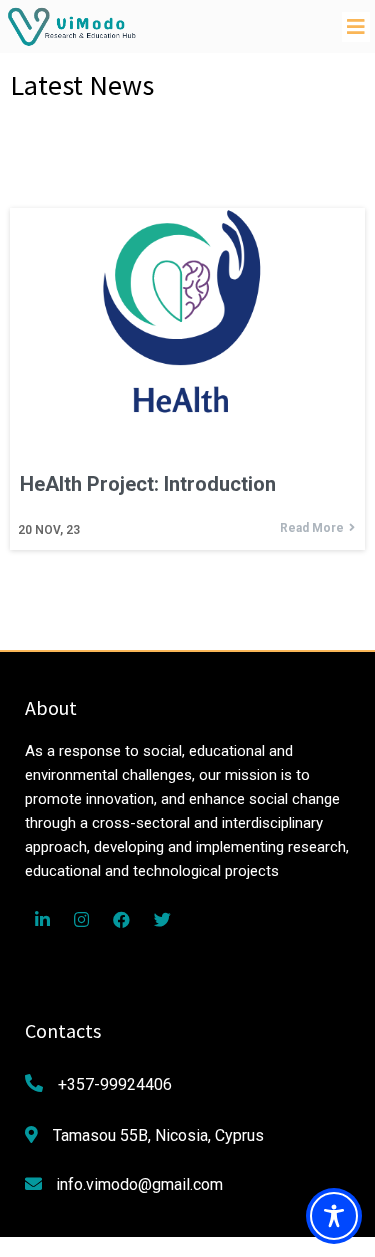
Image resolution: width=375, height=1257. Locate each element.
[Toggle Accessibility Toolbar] (334, 1216)
